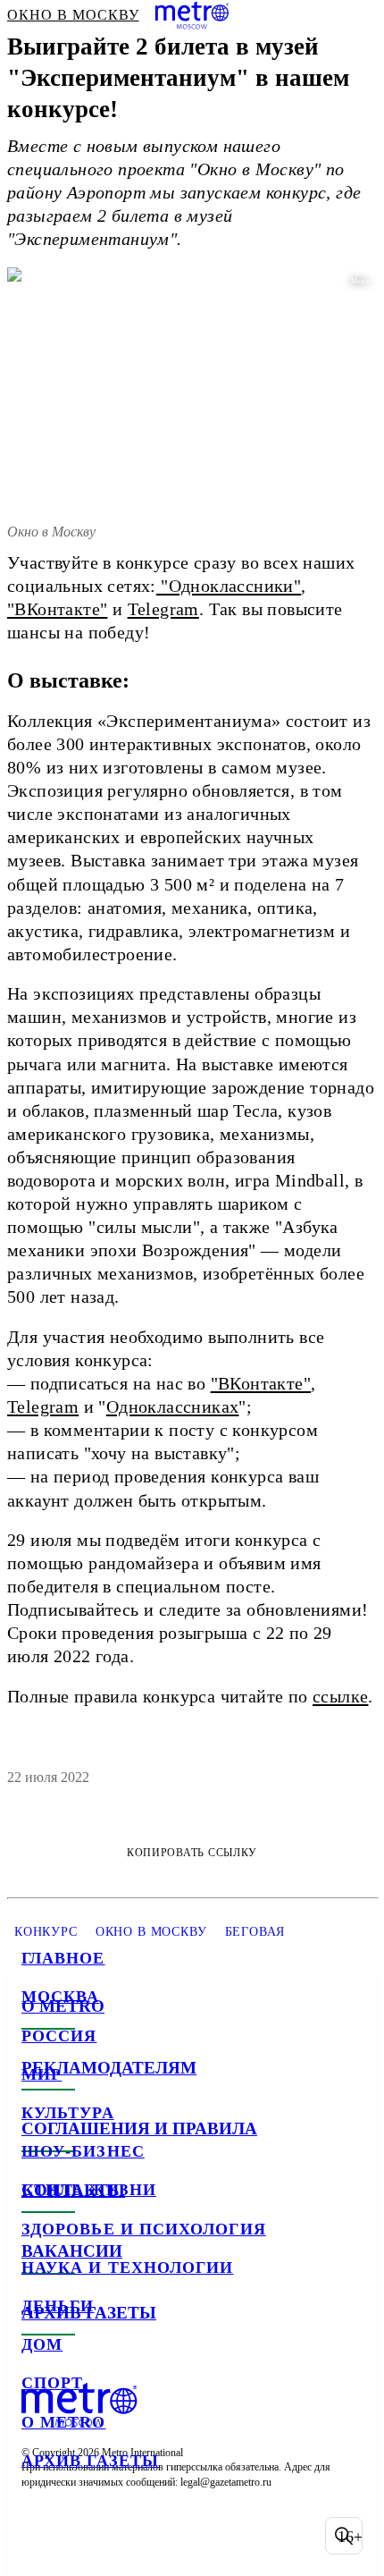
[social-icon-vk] (39, 2536)
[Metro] (192, 15)
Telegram (163, 609)
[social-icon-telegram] (86, 2536)
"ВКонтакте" (57, 609)
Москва (60, 1997)
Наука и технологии (127, 2268)
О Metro (64, 2422)
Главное (63, 1958)
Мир (42, 2074)
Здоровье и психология (144, 2229)
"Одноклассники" (229, 586)
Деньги (58, 2306)
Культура (68, 2113)
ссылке (340, 1696)
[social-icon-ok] (132, 2536)
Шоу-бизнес (83, 2151)
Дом (42, 2344)
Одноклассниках (173, 1406)
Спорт (52, 2383)
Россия (59, 2036)
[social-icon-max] (179, 2536)
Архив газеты (90, 2461)
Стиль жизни (89, 2190)
